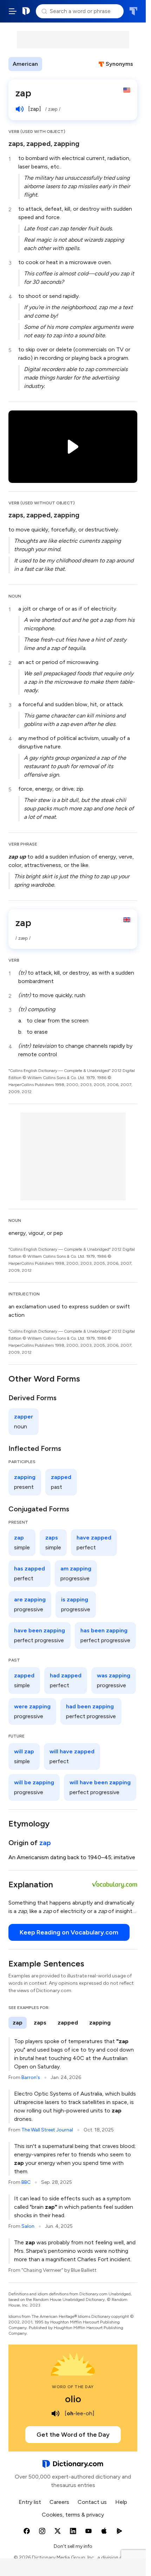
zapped (38, 144)
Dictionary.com (26, 11)
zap (45, 1843)
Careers (59, 2502)
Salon (28, 2226)
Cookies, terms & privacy (73, 2515)
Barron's (31, 2077)
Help (121, 2502)
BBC (26, 2182)
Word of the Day (73, 2387)
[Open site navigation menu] (13, 11)
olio (73, 2399)
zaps (16, 144)
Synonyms (119, 64)
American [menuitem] (25, 64)
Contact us (92, 2502)
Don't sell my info (73, 2546)
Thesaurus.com (133, 11)
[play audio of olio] (55, 2414)
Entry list (30, 2502)
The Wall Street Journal (47, 2130)
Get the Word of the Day (73, 2435)
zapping (67, 144)
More (55, 64)
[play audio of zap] (20, 109)
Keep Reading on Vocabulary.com (69, 1932)
